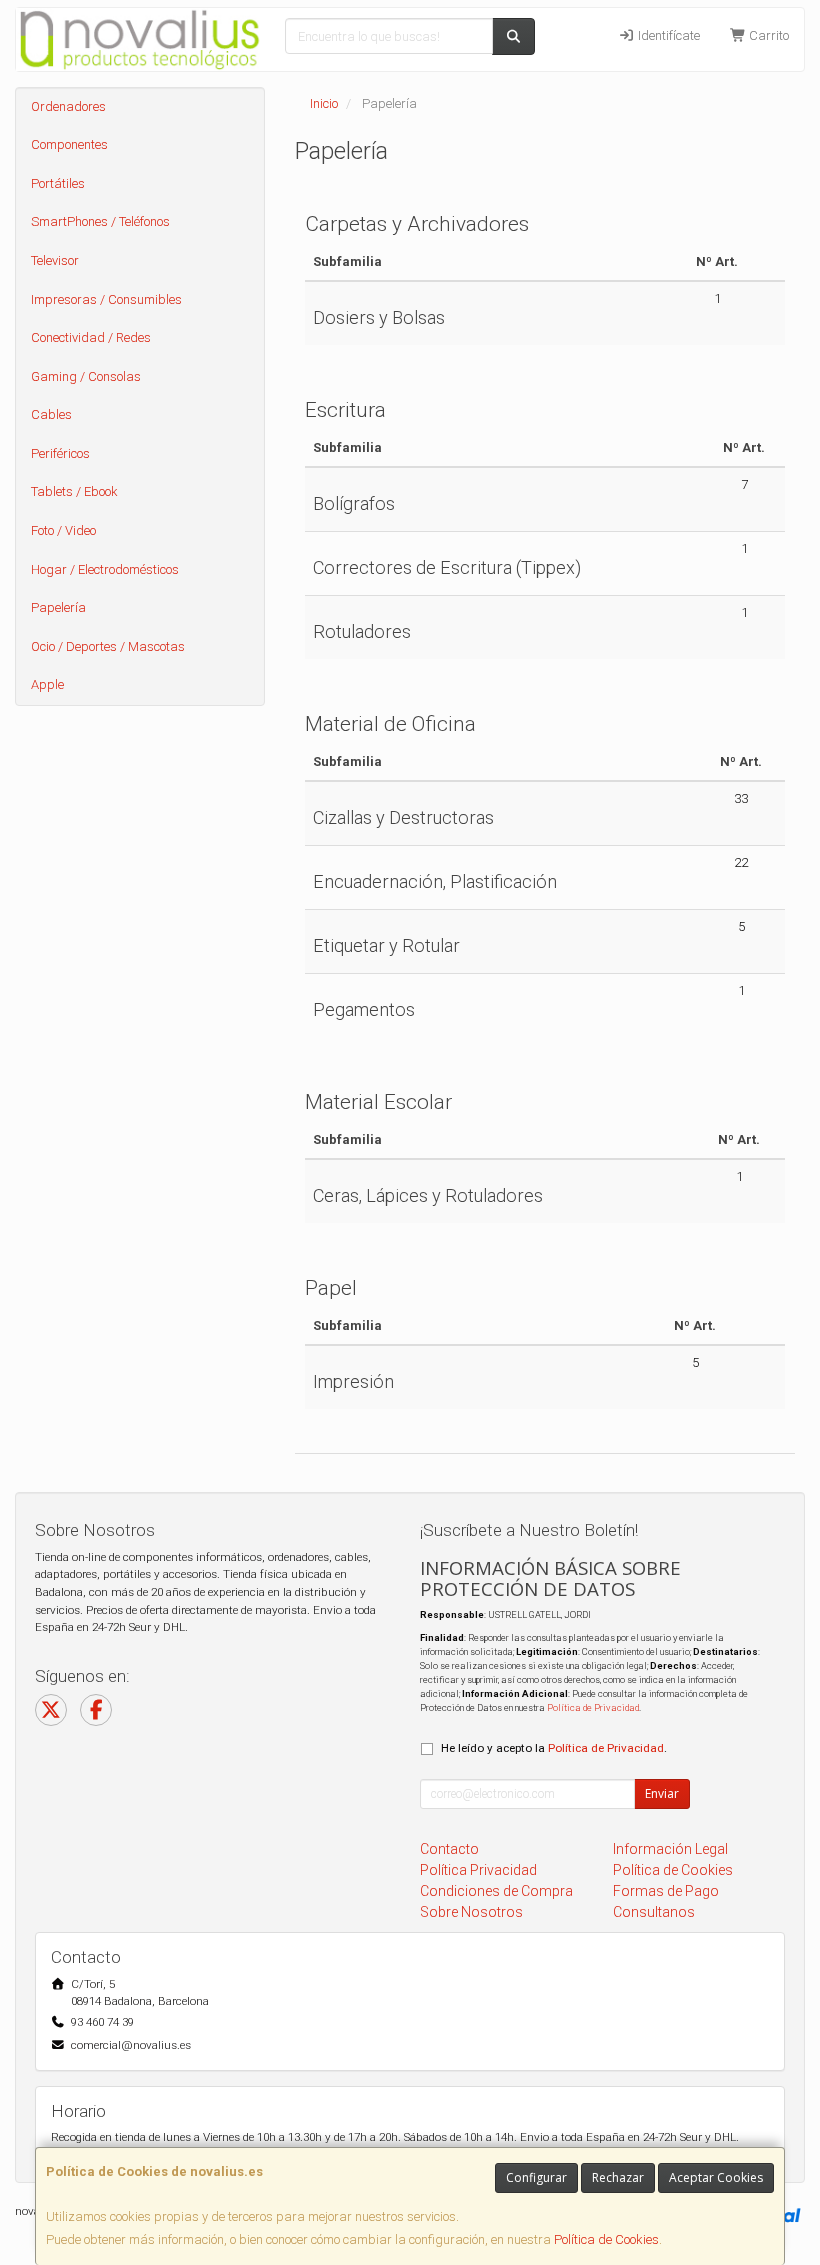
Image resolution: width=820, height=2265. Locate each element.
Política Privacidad (478, 1870)
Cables (51, 414)
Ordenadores (68, 106)
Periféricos (60, 453)
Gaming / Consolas (86, 376)
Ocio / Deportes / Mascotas (108, 646)
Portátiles (58, 183)
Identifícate (667, 35)
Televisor (55, 260)
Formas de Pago (666, 1891)
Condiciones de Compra (496, 1891)
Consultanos (654, 1912)
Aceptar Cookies (716, 2177)
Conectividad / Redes (91, 337)
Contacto (449, 1849)
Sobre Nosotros (471, 1912)
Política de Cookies (606, 2239)
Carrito (767, 35)
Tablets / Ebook (74, 491)
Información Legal (670, 1849)
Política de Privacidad (593, 1707)
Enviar (662, 1793)
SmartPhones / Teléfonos (100, 221)
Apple (47, 684)
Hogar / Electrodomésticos (105, 569)
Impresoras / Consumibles (106, 299)
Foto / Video (63, 530)
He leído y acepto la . (554, 1748)
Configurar (536, 2177)
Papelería (58, 607)
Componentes (69, 144)
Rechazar (618, 2177)
